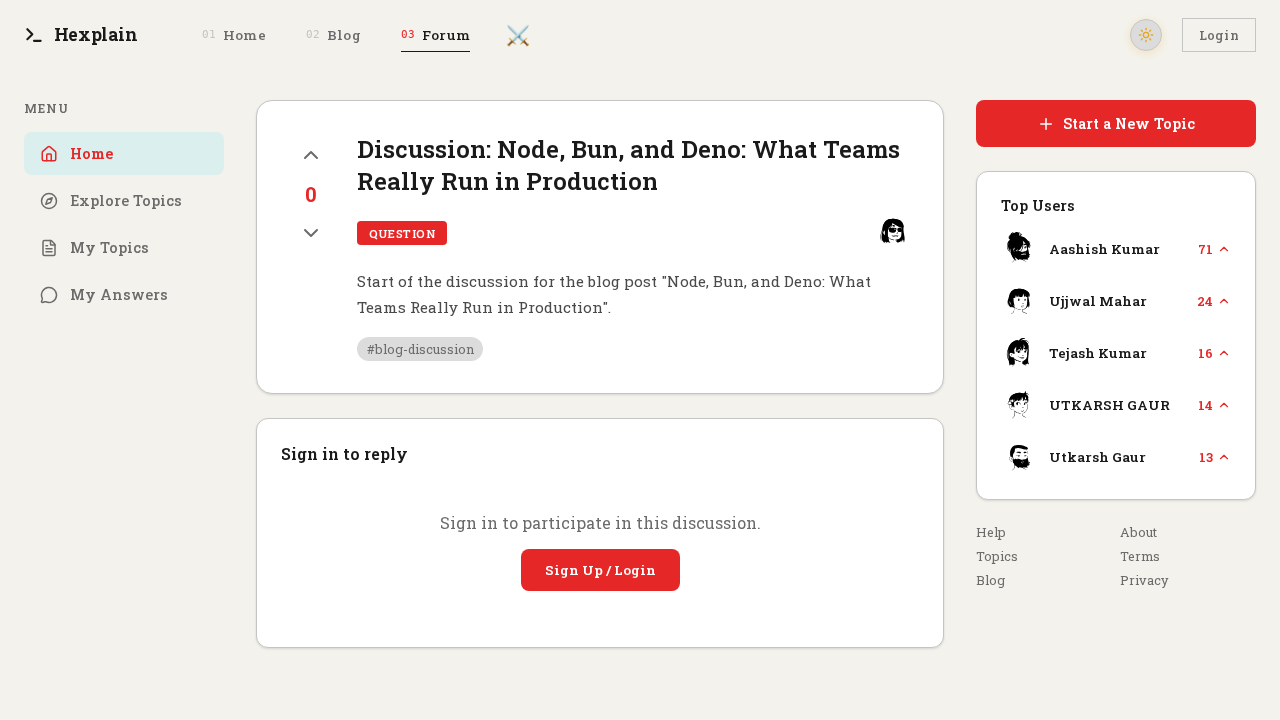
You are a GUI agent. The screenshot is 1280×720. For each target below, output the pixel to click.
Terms (1140, 556)
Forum (435, 35)
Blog (333, 35)
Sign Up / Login (600, 570)
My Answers (119, 294)
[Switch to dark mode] (1146, 35)
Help (991, 532)
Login (1219, 35)
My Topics (109, 247)
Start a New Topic (1129, 123)
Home (234, 35)
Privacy (1144, 580)
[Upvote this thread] (311, 155)
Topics (997, 556)
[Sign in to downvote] (311, 233)
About (1138, 532)
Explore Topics (126, 200)
